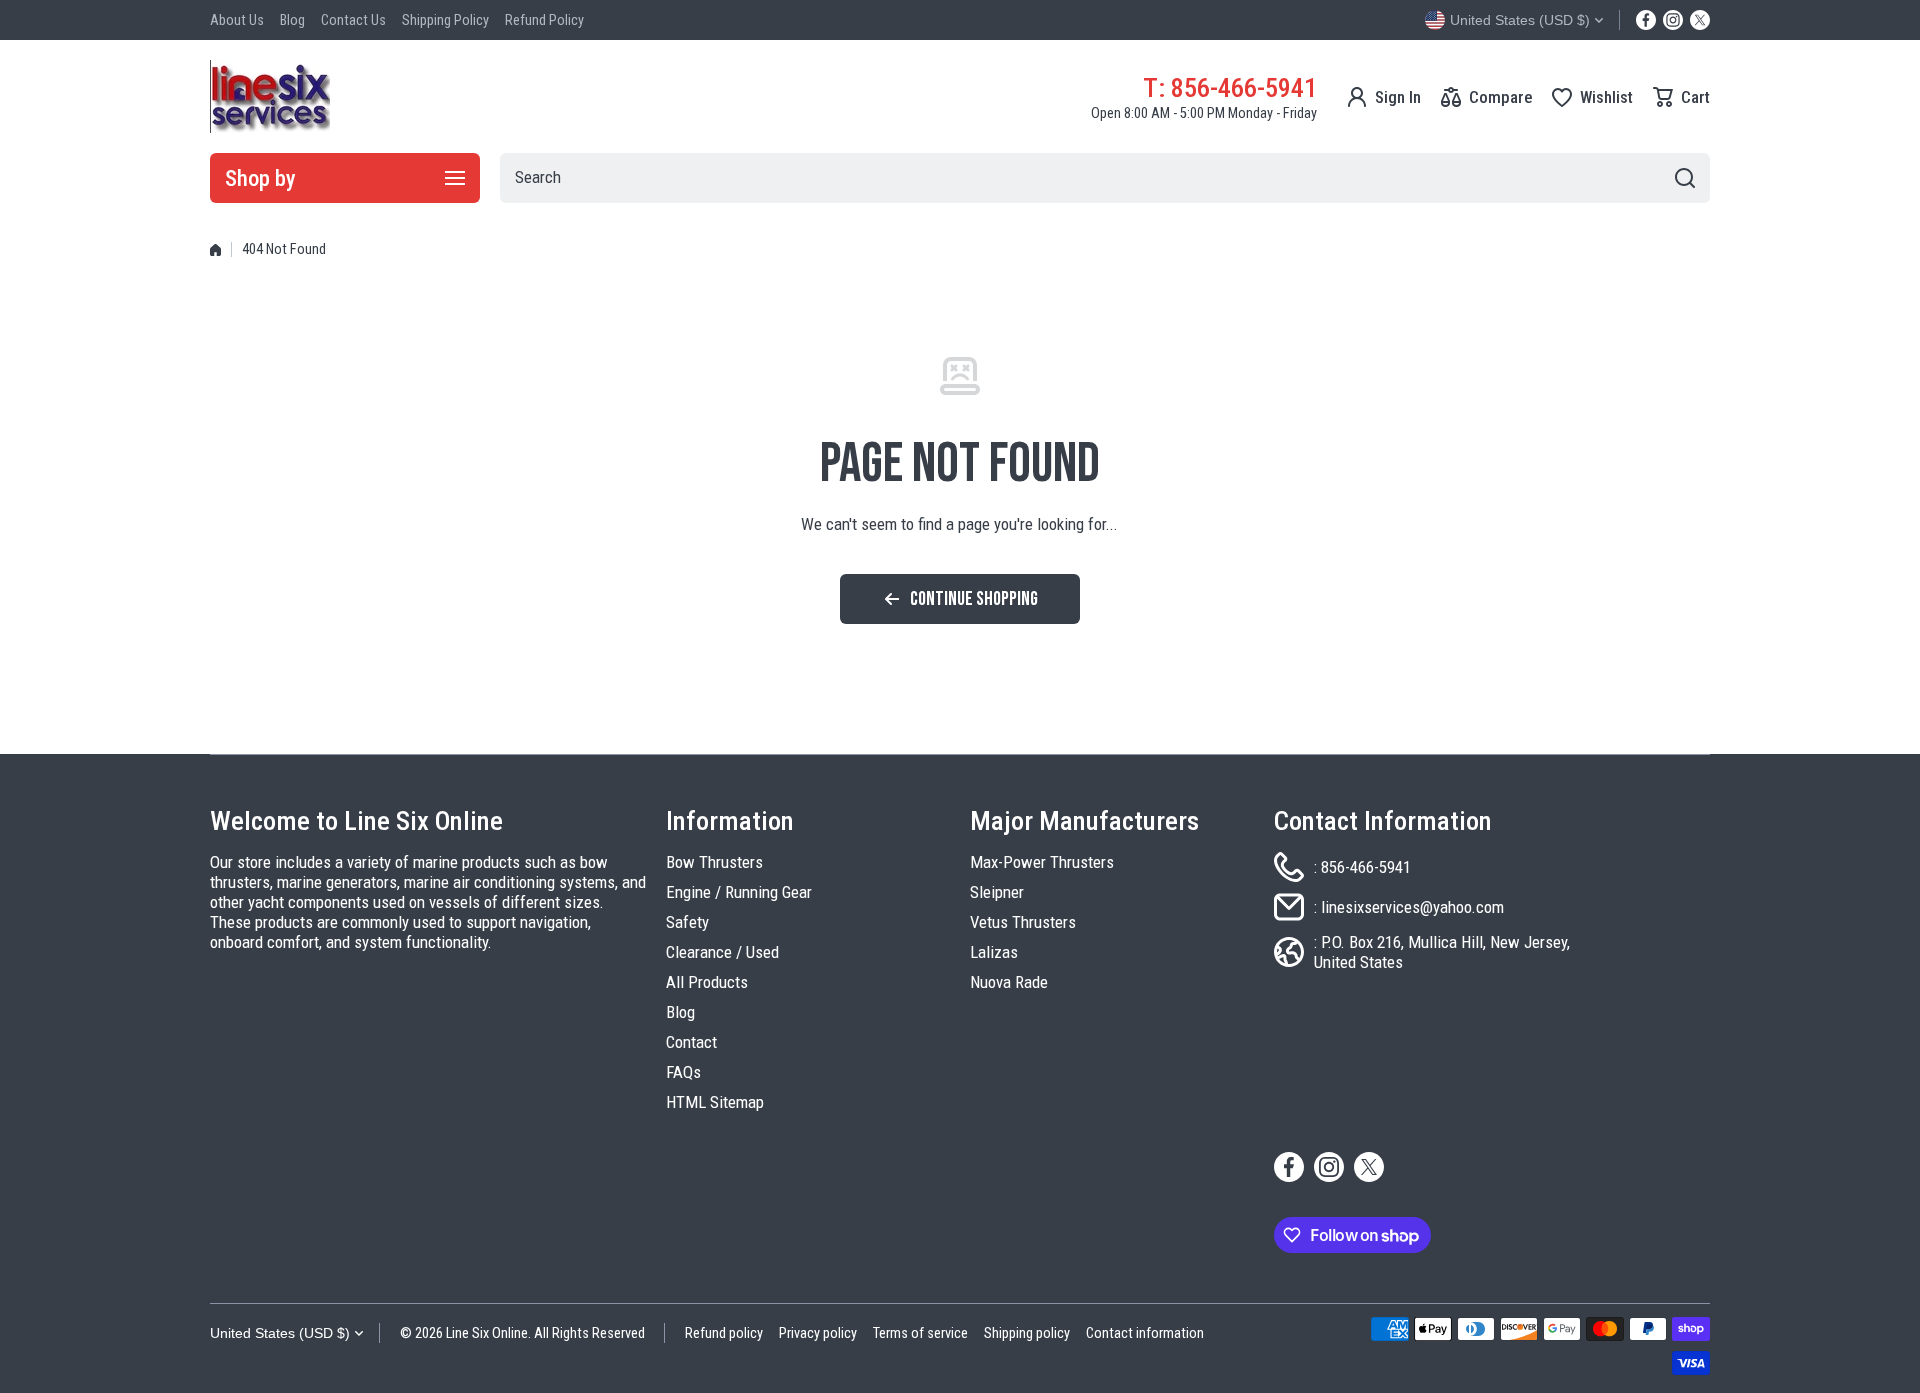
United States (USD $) (280, 1333)
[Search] (1685, 178)
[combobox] (1105, 178)
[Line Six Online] (270, 96)
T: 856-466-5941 (1230, 87)
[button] (1681, 97)
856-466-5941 (1366, 867)
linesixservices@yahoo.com (1412, 907)
